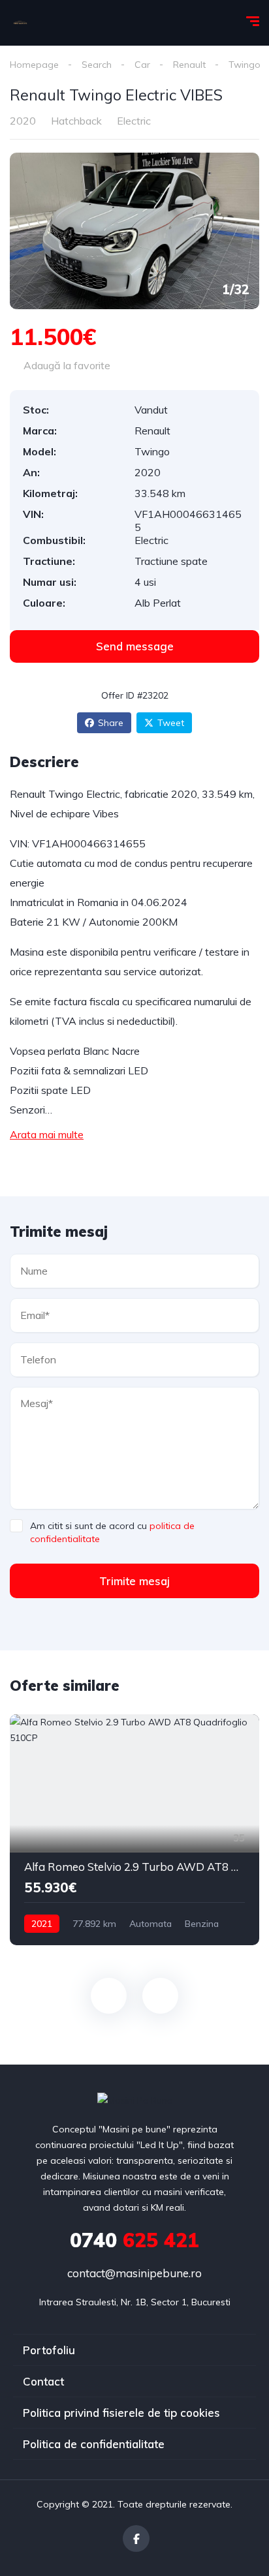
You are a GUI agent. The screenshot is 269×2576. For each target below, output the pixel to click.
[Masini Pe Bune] (20, 23)
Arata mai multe (47, 1134)
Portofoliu (49, 2350)
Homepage (34, 65)
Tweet (171, 723)
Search (97, 65)
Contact (43, 2381)
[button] (134, 646)
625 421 (134, 2240)
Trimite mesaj (134, 1581)
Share (111, 723)
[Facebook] (136, 2538)
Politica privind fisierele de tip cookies (121, 2413)
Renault (189, 65)
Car (142, 65)
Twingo (245, 65)
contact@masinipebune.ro (134, 2273)
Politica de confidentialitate (94, 2444)
